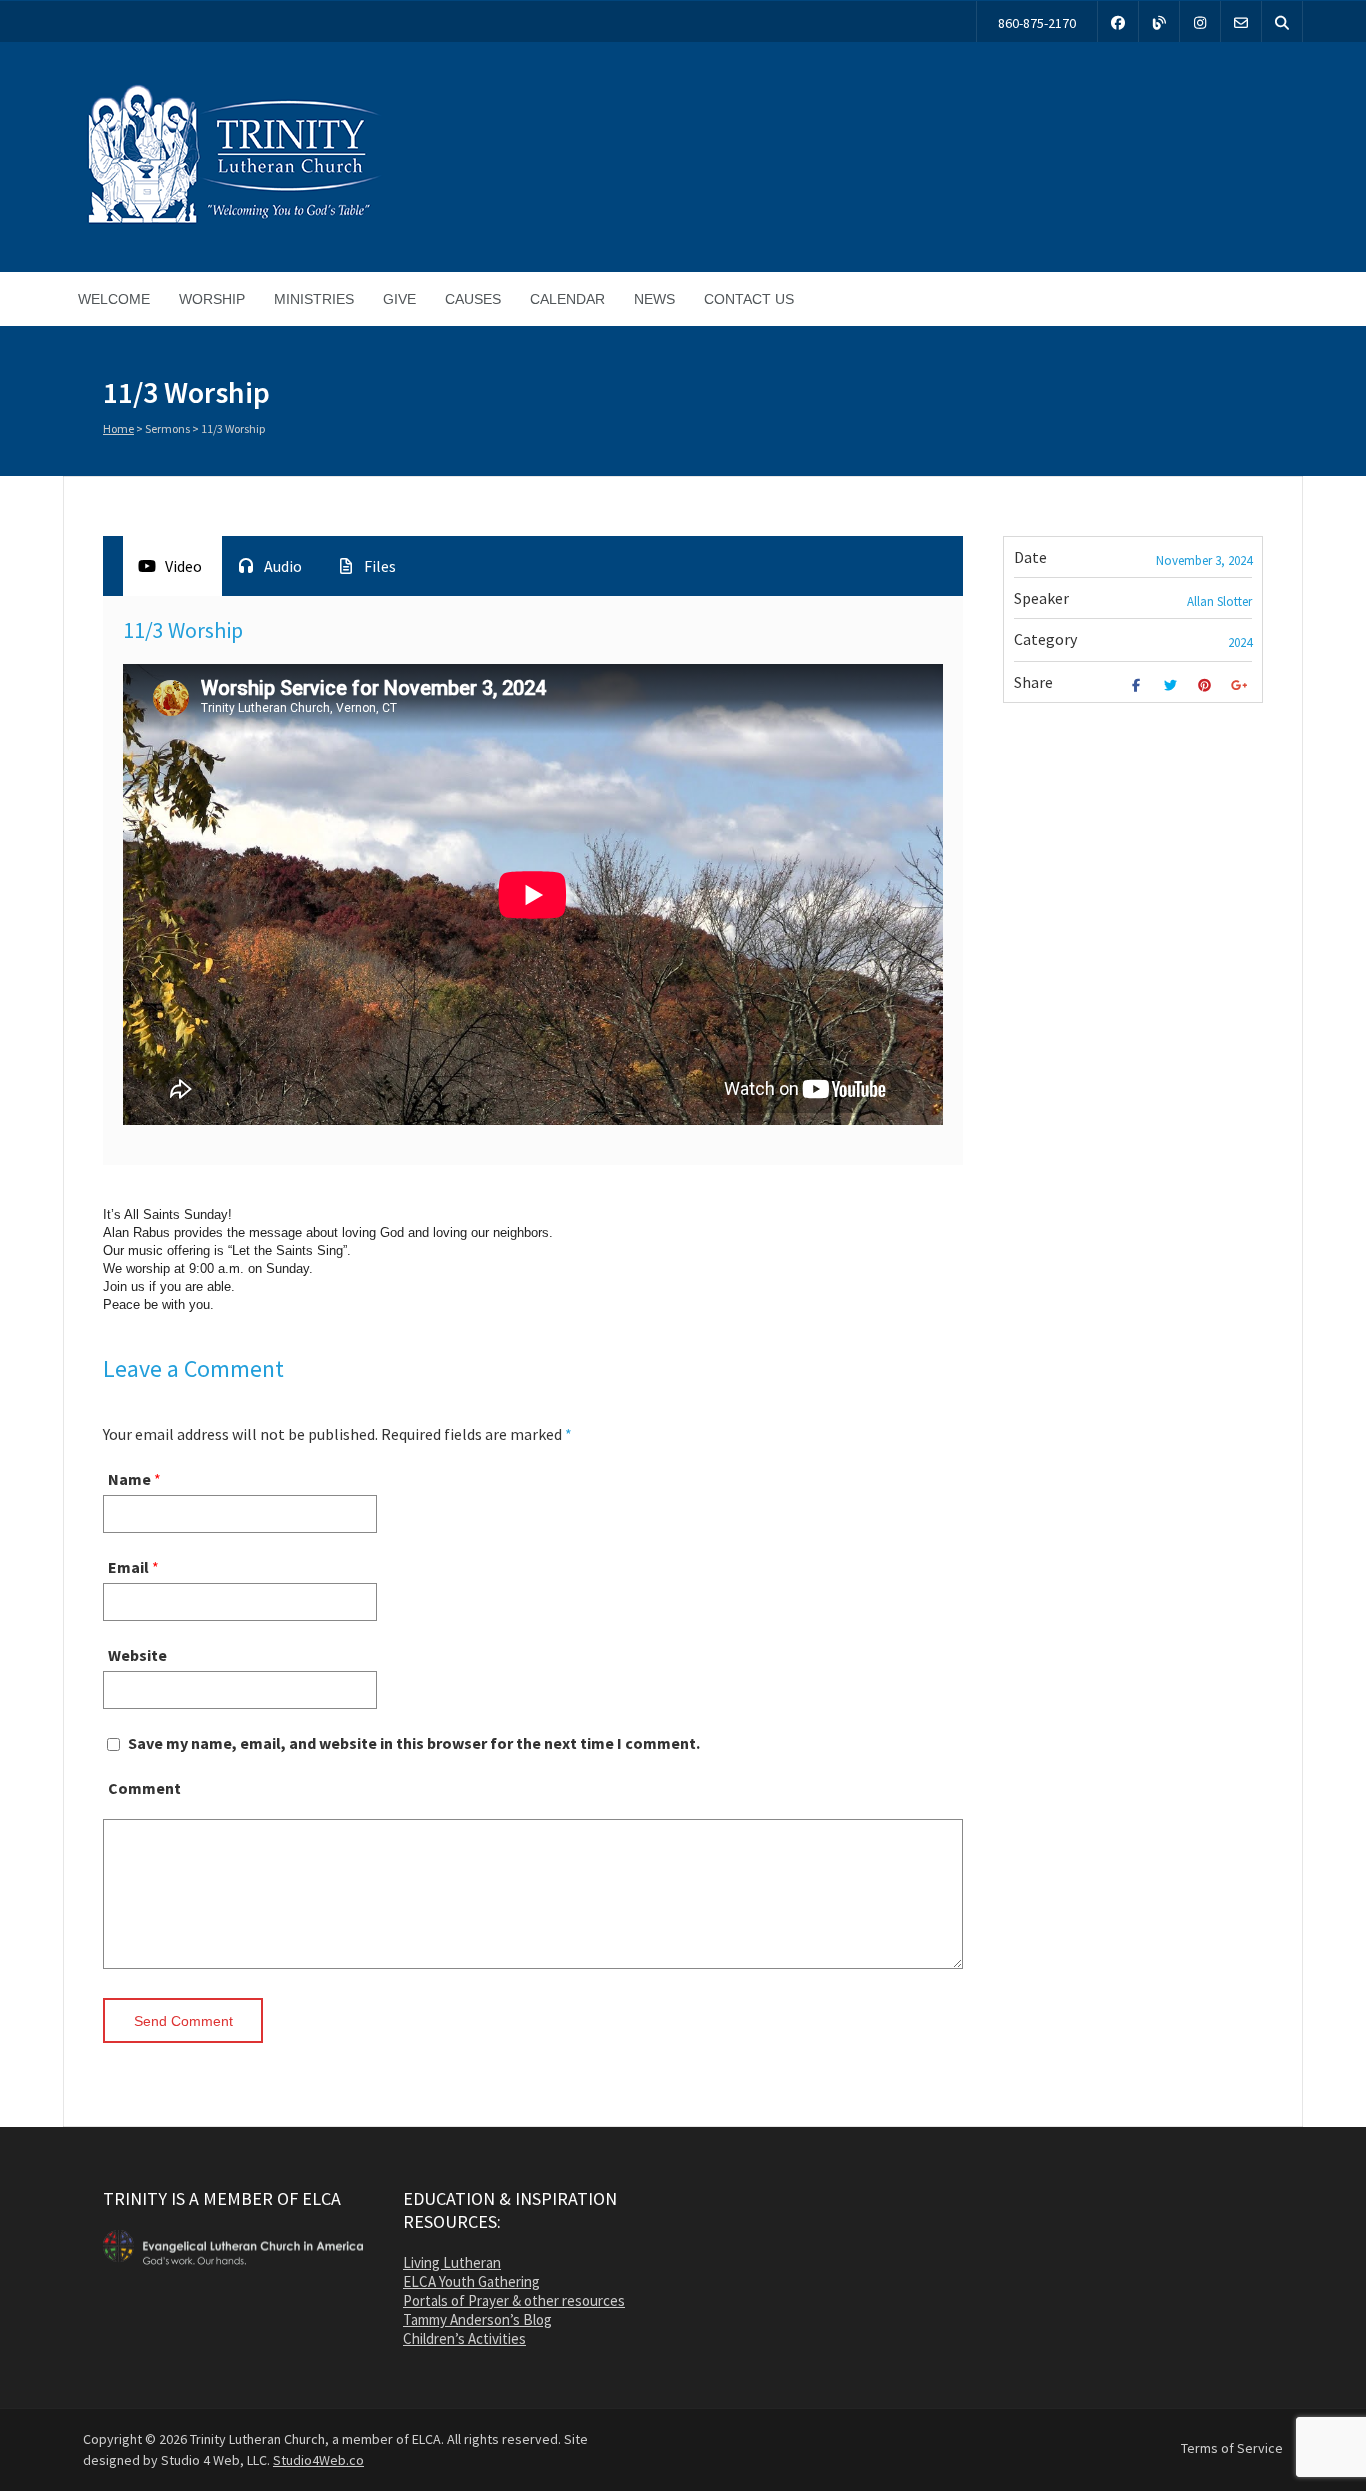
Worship (212, 299)
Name (129, 1479)
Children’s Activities (464, 2338)
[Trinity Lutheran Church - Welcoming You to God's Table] (233, 223)
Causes (473, 299)
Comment (144, 1788)
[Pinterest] (1207, 685)
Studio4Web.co (318, 2460)
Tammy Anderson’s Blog (477, 2319)
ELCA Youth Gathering (471, 2281)
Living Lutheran (452, 2262)
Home (118, 428)
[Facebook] (1118, 21)
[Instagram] (1200, 21)
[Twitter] (1172, 685)
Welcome (114, 299)
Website (137, 1655)
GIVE (399, 299)
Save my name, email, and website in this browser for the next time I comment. (414, 1743)
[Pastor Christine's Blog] (1159, 21)
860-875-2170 (1037, 23)
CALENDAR (567, 299)
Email (128, 1567)
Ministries (314, 299)
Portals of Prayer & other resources (514, 2300)
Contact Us (749, 299)
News (654, 299)
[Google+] (1241, 685)
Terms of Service (1232, 2448)
